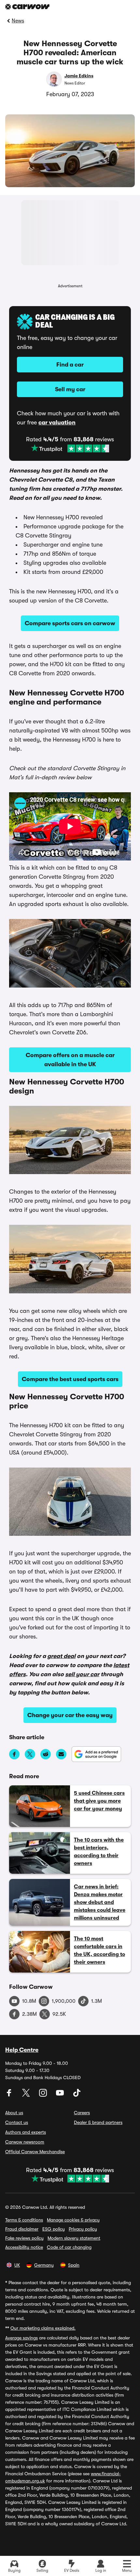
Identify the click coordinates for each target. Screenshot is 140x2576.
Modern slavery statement (74, 2238)
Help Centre (22, 2050)
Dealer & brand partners (98, 2122)
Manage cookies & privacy (73, 2220)
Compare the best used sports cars (70, 1379)
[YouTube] (61, 2095)
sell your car (82, 1674)
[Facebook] (10, 2095)
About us (14, 2113)
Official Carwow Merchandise (35, 2152)
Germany (44, 2265)
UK (17, 2265)
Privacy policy (83, 2229)
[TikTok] (77, 2095)
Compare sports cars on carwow (70, 623)
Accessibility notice (24, 2247)
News (18, 21)
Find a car (70, 365)
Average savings (21, 2338)
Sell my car (70, 389)
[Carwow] (27, 7)
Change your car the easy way (70, 1715)
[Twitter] (27, 2095)
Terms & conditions (24, 2220)
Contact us (17, 2122)
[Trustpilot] (70, 448)
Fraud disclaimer (22, 2229)
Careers (82, 2113)
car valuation (57, 422)
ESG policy (54, 2229)
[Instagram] (44, 2095)
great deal (61, 1656)
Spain (74, 2265)
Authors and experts (26, 2132)
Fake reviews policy (24, 2238)
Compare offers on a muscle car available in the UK (70, 1060)
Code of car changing (69, 2247)
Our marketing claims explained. (43, 2328)
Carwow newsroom (25, 2142)
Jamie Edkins (79, 76)
